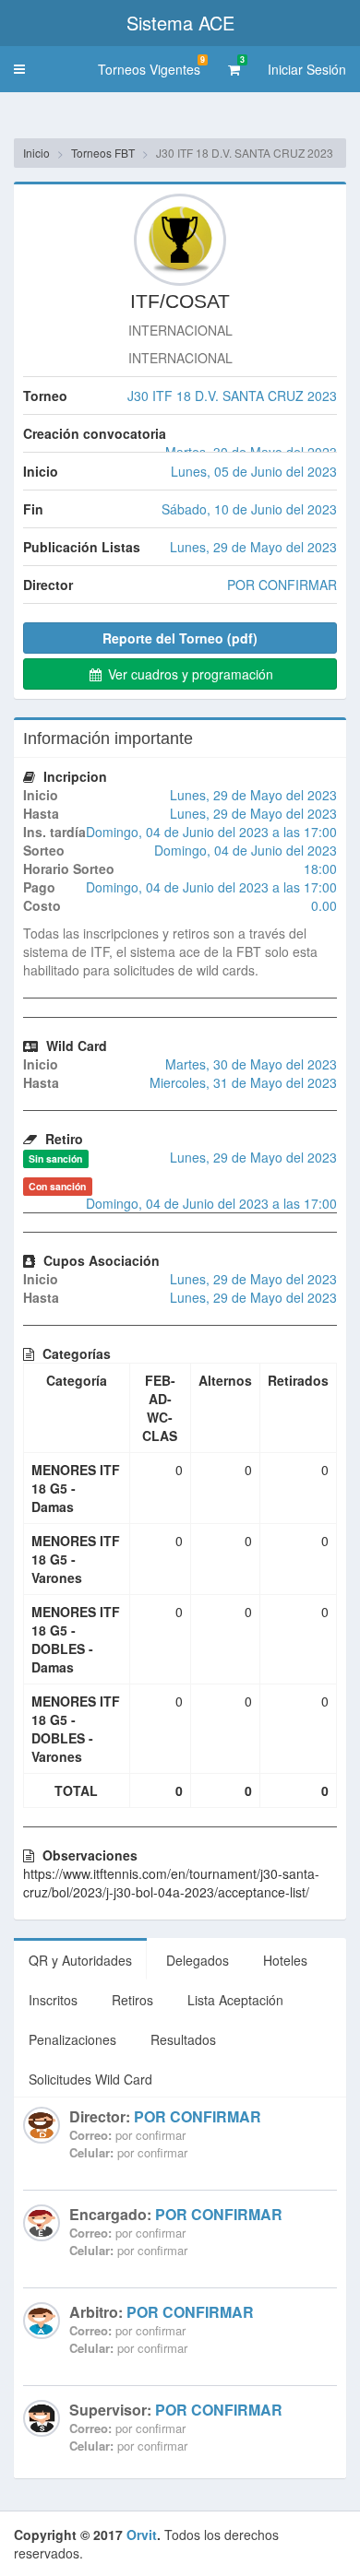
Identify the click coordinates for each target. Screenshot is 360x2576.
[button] (19, 69)
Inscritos (53, 2000)
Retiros (132, 2000)
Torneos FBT (103, 153)
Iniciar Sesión (307, 69)
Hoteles (285, 1960)
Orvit (142, 2535)
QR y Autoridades (80, 1960)
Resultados (183, 2039)
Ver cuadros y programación (189, 674)
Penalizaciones (72, 2039)
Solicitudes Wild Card (90, 2079)
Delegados (198, 1960)
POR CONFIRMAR (198, 2116)
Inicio (36, 153)
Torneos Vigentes (151, 66)
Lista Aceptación (235, 2000)
